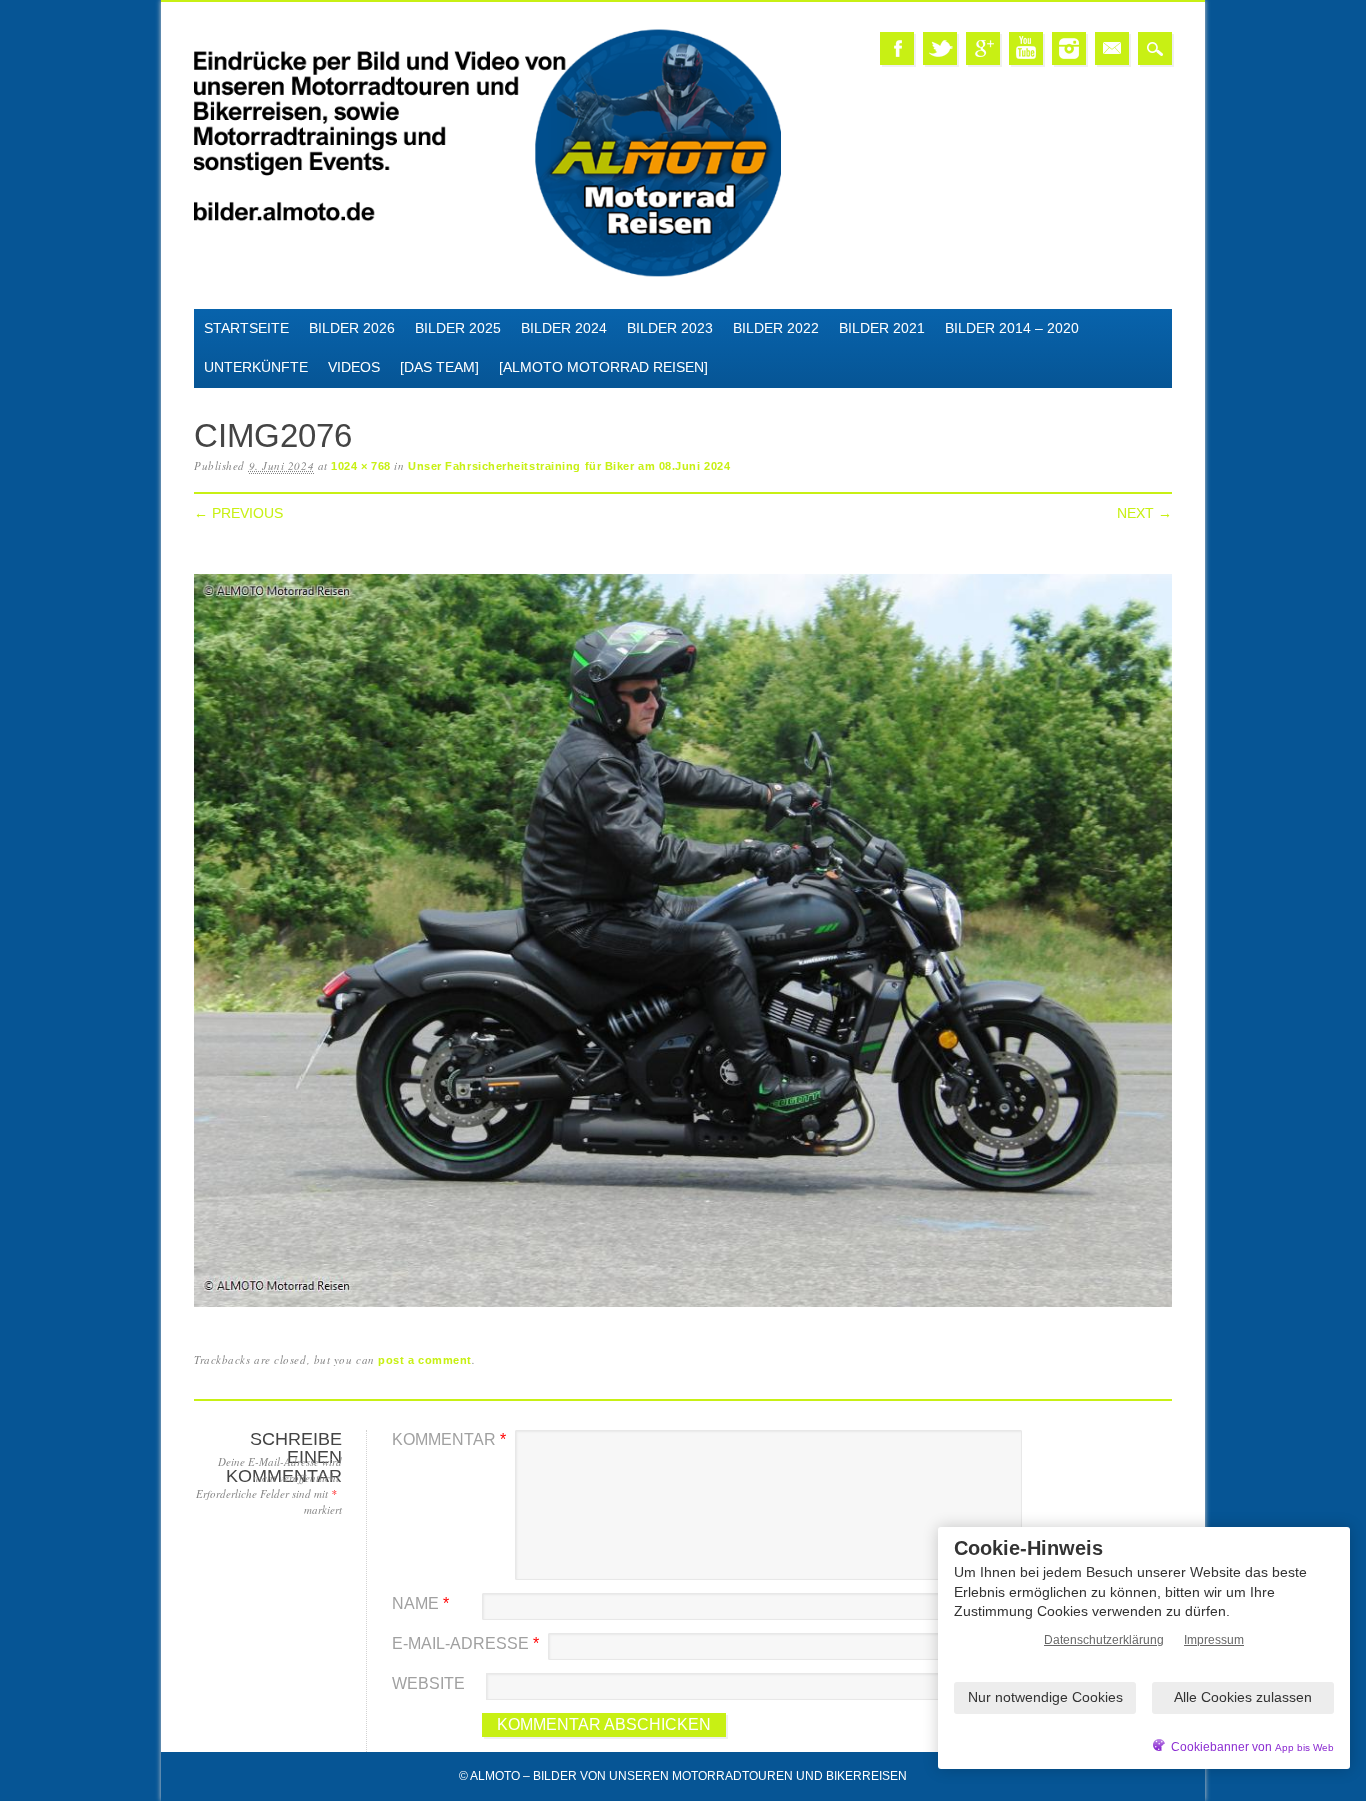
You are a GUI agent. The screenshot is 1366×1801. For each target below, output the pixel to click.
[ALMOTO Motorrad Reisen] (603, 367)
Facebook (897, 48)
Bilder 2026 (352, 328)
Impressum (1214, 1640)
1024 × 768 (361, 466)
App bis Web (1304, 1747)
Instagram (1069, 48)
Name (420, 1603)
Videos (354, 367)
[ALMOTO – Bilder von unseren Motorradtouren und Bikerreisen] (487, 273)
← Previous (238, 513)
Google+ (983, 48)
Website (428, 1683)
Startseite (246, 328)
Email (1112, 48)
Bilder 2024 (564, 328)
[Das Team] (439, 367)
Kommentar (449, 1439)
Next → (1144, 513)
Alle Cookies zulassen (1243, 1697)
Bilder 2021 (882, 328)
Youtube (1026, 48)
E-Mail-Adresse (465, 1643)
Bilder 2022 (776, 328)
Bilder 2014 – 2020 (1012, 328)
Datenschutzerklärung (1104, 1640)
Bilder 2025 (458, 328)
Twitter (940, 48)
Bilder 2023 (670, 328)
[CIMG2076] (683, 1307)
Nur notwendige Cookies (1045, 1697)
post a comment (425, 1360)
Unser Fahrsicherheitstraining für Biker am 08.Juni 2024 (569, 466)
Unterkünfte (256, 367)
